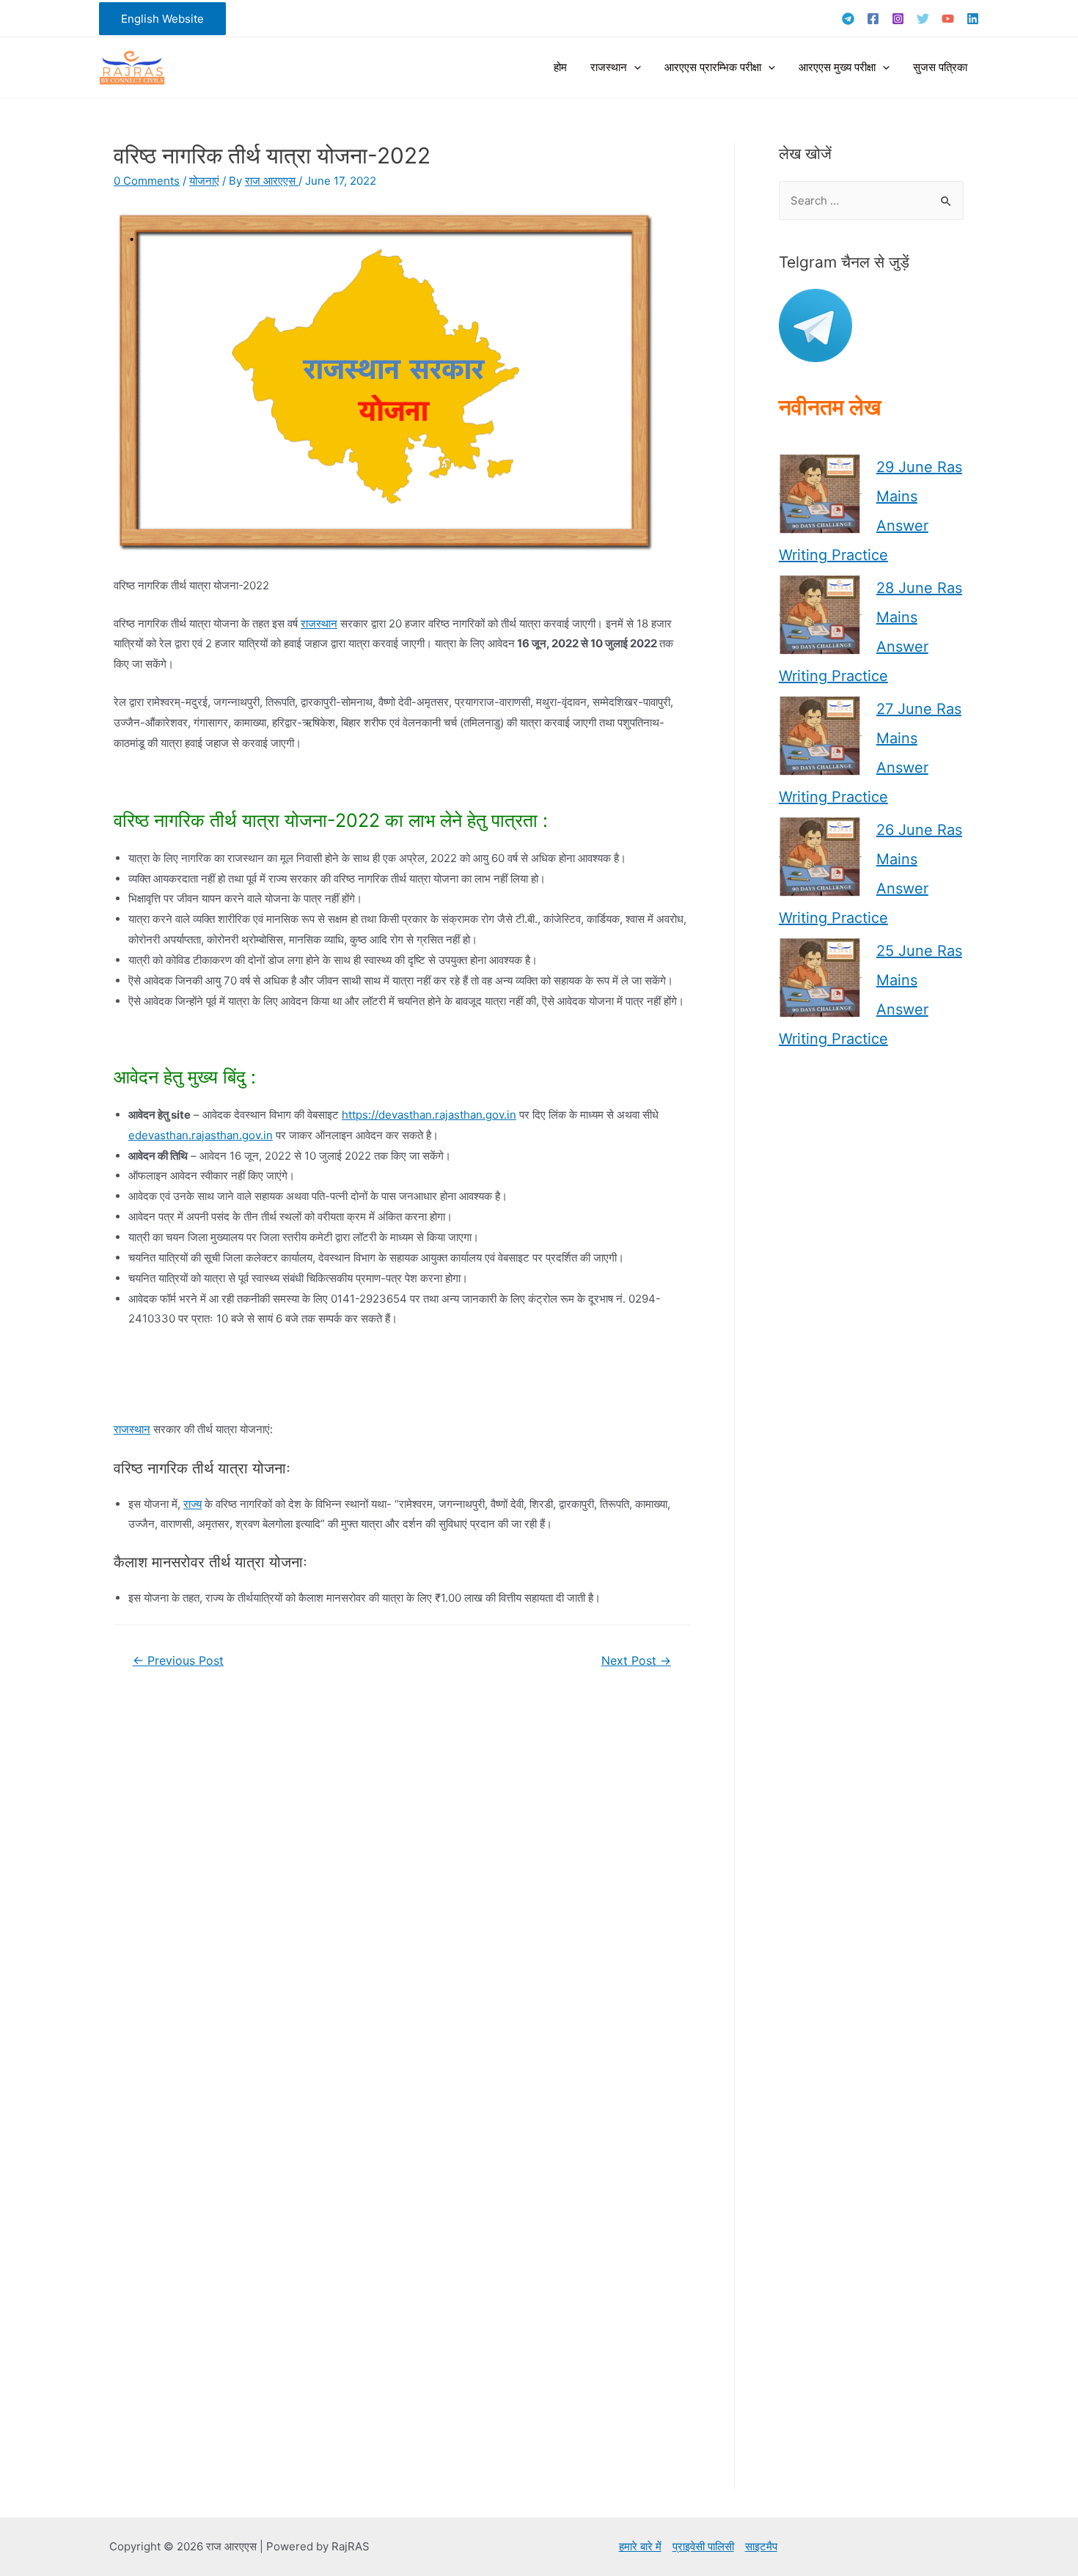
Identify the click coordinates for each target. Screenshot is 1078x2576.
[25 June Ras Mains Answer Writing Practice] (820, 978)
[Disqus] (402, 1881)
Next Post (636, 1661)
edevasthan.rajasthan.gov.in (201, 1135)
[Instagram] (898, 19)
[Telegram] (848, 19)
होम (560, 67)
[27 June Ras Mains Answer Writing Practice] (820, 736)
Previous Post (178, 1661)
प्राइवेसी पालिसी (703, 2546)
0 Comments (147, 181)
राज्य (192, 1504)
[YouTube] (948, 19)
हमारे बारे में (640, 2546)
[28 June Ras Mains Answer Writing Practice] (820, 615)
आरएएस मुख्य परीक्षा (837, 67)
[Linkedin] (973, 19)
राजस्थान (609, 67)
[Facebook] (873, 19)
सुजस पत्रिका (940, 67)
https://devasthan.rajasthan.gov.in (429, 1115)
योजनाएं (204, 181)
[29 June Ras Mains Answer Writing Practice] (820, 494)
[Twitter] (923, 19)
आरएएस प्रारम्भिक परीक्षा (713, 67)
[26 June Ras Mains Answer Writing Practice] (820, 857)
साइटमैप (761, 2546)
